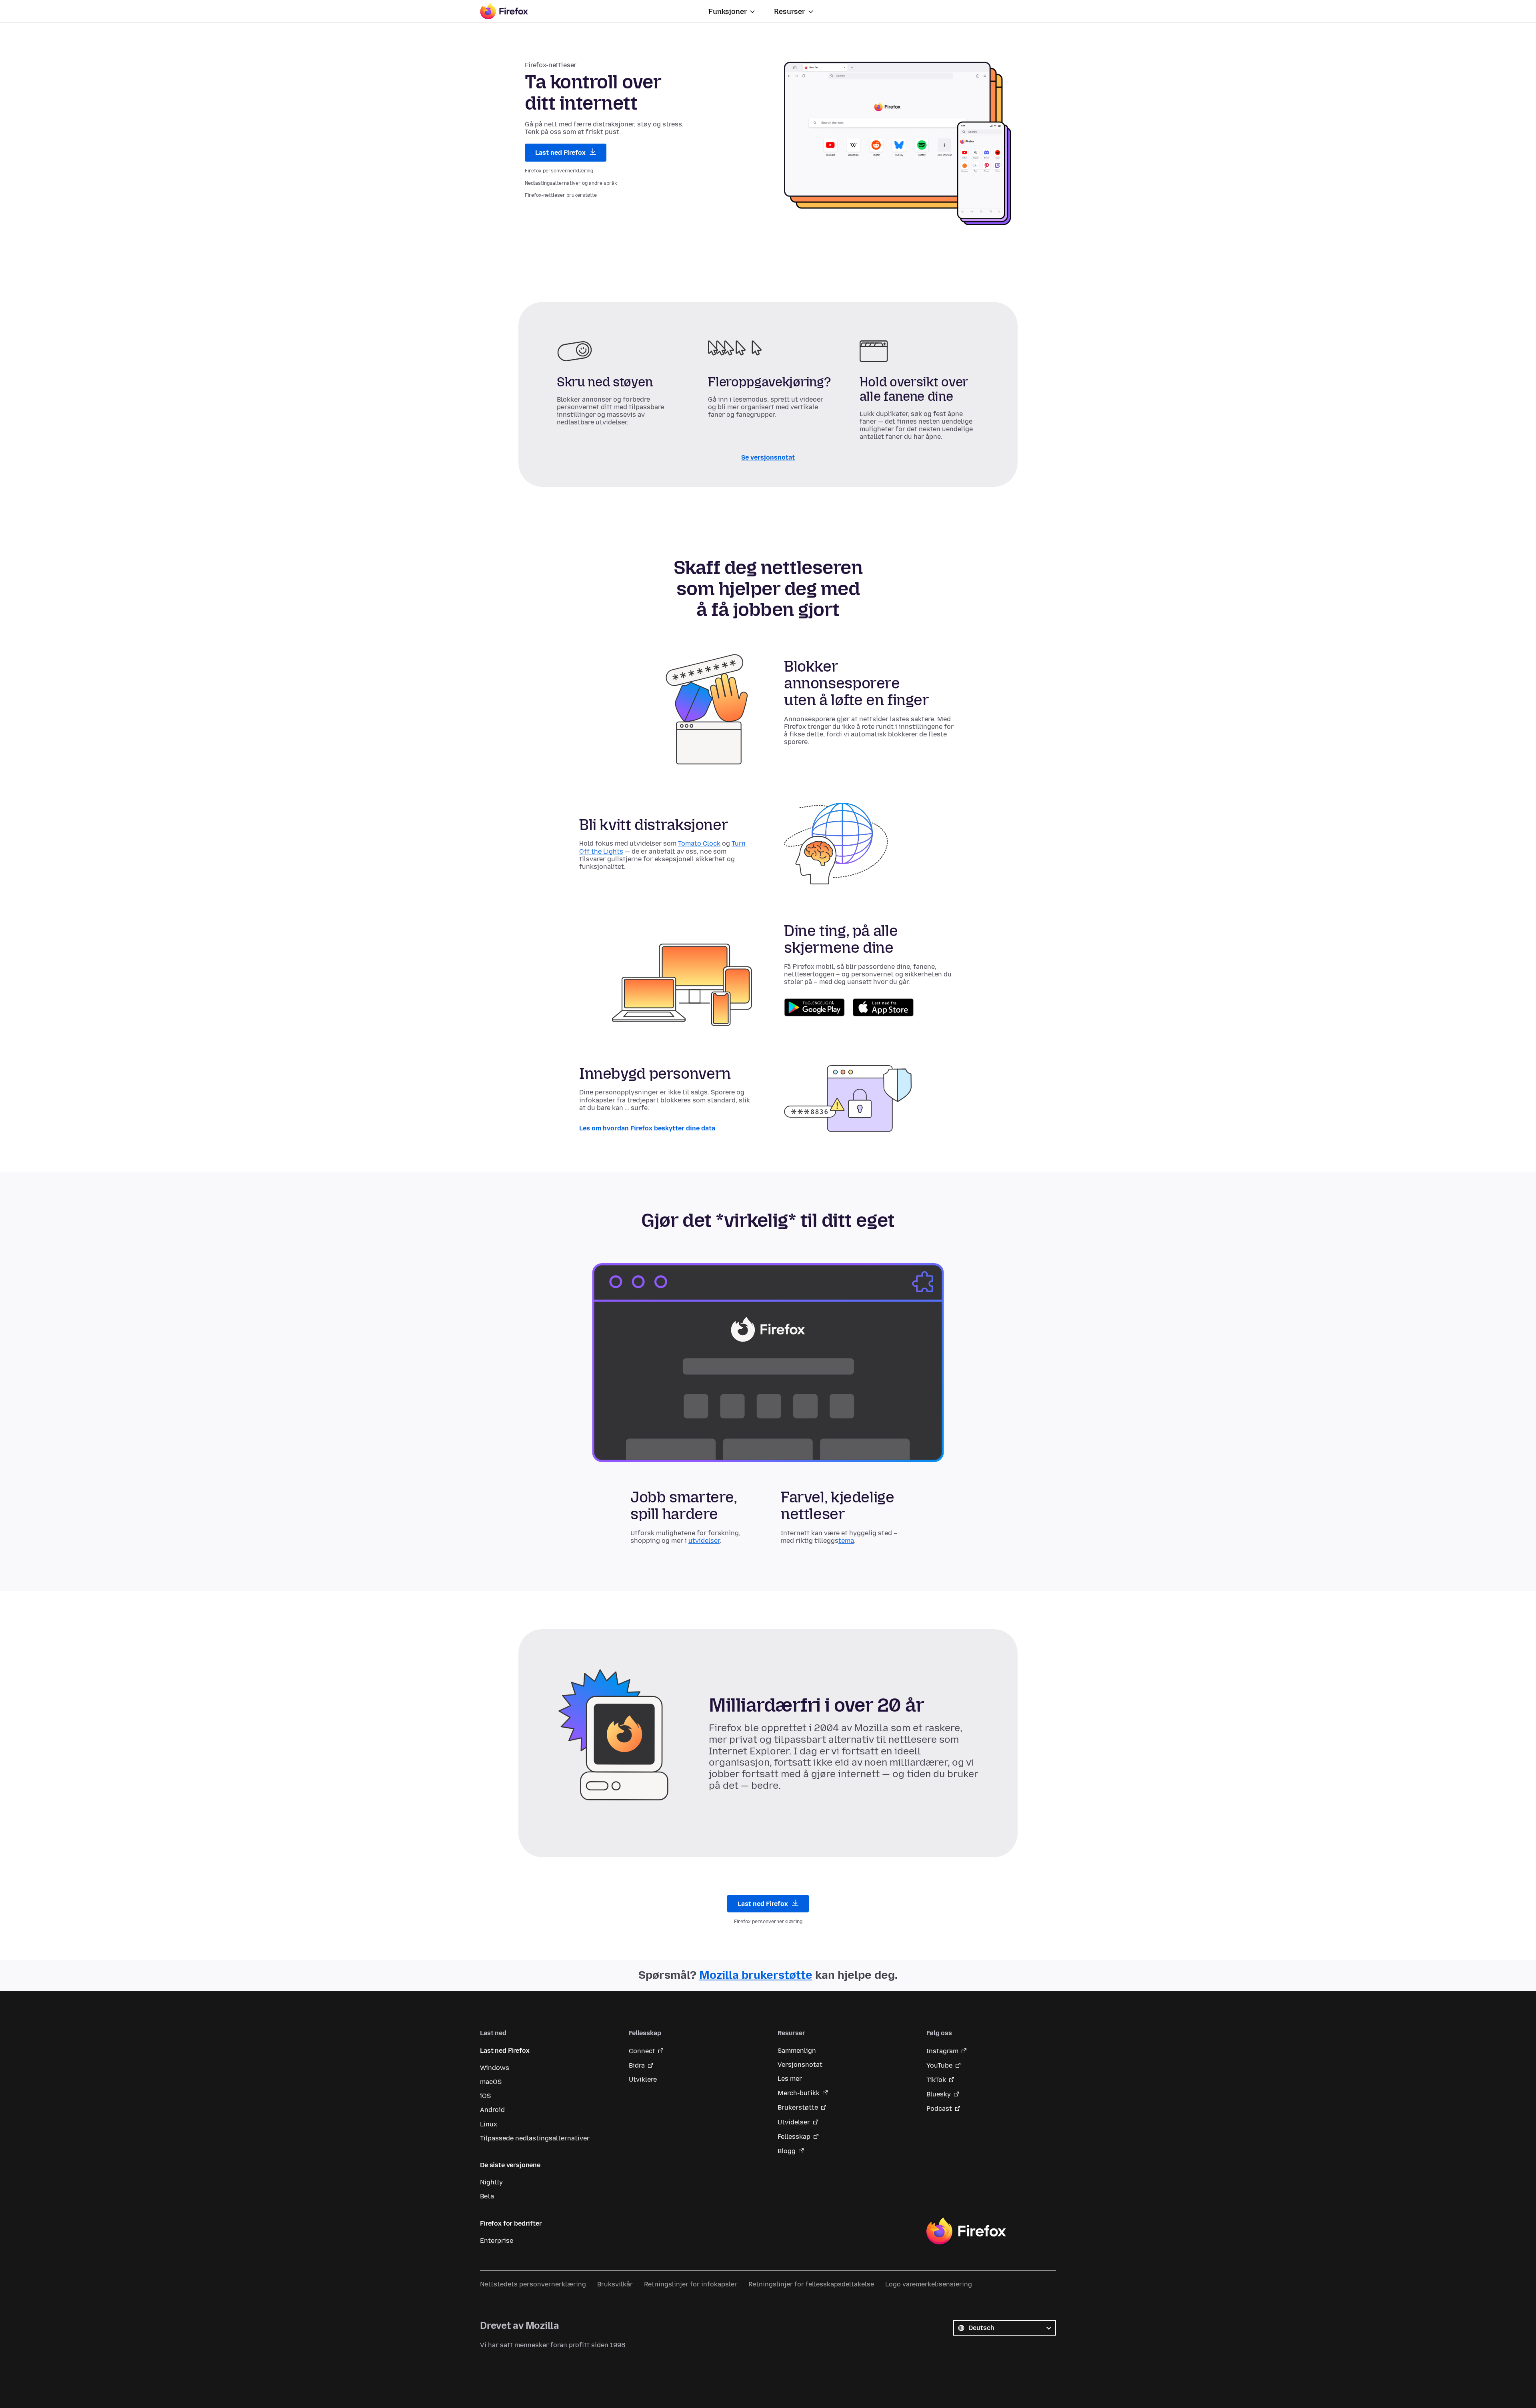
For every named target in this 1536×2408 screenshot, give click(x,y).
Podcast (939, 2109)
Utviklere (643, 2079)
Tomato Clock (699, 843)
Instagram (942, 2051)
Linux (489, 2124)
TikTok (936, 2080)
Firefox (966, 2231)
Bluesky (939, 2094)
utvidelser (704, 1540)
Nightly (491, 2182)
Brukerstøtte (798, 2107)
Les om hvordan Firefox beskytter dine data (647, 1128)
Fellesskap (794, 2137)
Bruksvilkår (615, 2284)
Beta (487, 2196)
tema (846, 1540)
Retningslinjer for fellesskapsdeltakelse (811, 2284)
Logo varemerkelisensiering (929, 2284)
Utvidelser (794, 2122)
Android (492, 2110)
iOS (485, 2096)
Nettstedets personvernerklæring (533, 2284)
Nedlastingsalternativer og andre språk (571, 183)
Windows (495, 2068)
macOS (491, 2082)
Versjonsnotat (800, 2065)
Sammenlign (797, 2051)
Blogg (787, 2151)
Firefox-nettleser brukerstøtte (561, 195)
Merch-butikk (799, 2093)
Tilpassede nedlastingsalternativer (535, 2138)
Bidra (637, 2065)
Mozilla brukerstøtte (756, 1975)
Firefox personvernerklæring (559, 171)
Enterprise (497, 2241)
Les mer (790, 2079)
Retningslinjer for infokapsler (691, 2284)
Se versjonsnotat (768, 457)
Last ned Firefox (561, 153)
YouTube (939, 2065)
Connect (642, 2051)
